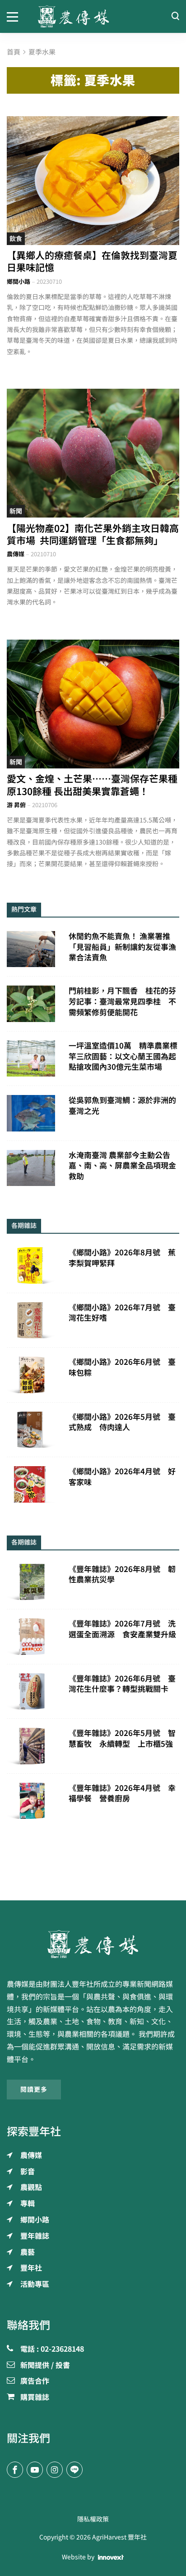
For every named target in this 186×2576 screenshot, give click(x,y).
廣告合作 (35, 2381)
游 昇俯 (16, 805)
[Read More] (93, 181)
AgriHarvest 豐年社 (119, 2537)
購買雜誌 (35, 2398)
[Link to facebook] (15, 2470)
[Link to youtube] (35, 2470)
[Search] (175, 16)
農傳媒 (16, 554)
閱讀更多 (34, 2090)
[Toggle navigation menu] (16, 16)
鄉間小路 (19, 282)
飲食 (16, 239)
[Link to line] (74, 2470)
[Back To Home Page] (93, 1944)
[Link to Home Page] (93, 16)
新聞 (16, 511)
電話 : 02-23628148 (52, 2349)
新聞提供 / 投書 (45, 2366)
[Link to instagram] (55, 2470)
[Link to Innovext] (111, 2558)
